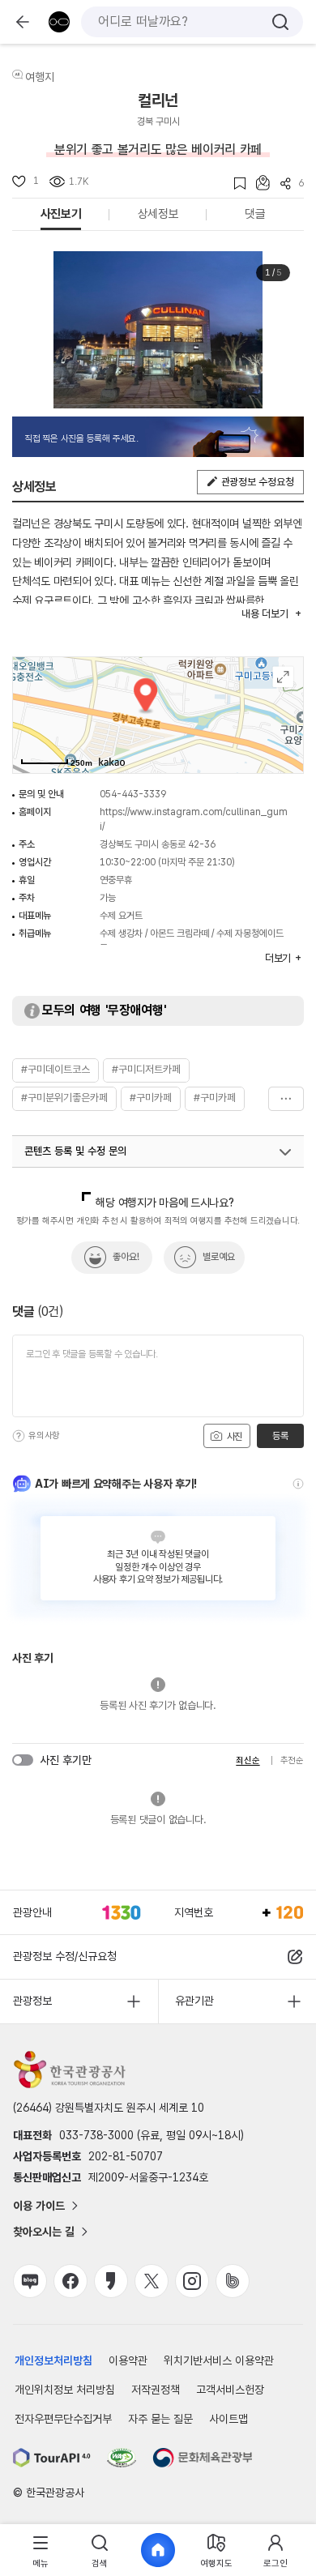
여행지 (40, 77)
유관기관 (194, 2001)
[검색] (280, 22)
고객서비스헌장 (230, 2390)
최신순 (248, 1760)
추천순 (292, 1760)
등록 (280, 1436)
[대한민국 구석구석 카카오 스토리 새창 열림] (111, 2281)
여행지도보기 (283, 677)
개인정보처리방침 (53, 2360)
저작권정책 (156, 2390)
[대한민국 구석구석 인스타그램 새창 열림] (192, 2281)
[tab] (41, 2550)
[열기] (285, 1152)
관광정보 (32, 2001)
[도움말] (19, 1436)
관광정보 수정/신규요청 (65, 1956)
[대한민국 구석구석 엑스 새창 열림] (152, 2281)
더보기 (286, 1099)
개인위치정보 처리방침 (65, 2390)
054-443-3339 (133, 794)
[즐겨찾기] (235, 184)
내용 (265, 614)
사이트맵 (228, 2419)
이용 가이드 (39, 2206)
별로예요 (219, 1257)
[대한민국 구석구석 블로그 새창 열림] (30, 2281)
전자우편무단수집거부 (63, 2419)
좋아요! (126, 1257)
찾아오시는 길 (44, 2232)
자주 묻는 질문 (160, 2419)
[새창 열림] (52, 2458)
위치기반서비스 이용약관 (219, 2360)
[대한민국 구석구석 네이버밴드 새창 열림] (233, 2281)
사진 (233, 1437)
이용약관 (128, 2360)
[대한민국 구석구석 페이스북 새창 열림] (70, 2281)
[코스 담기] (258, 183)
